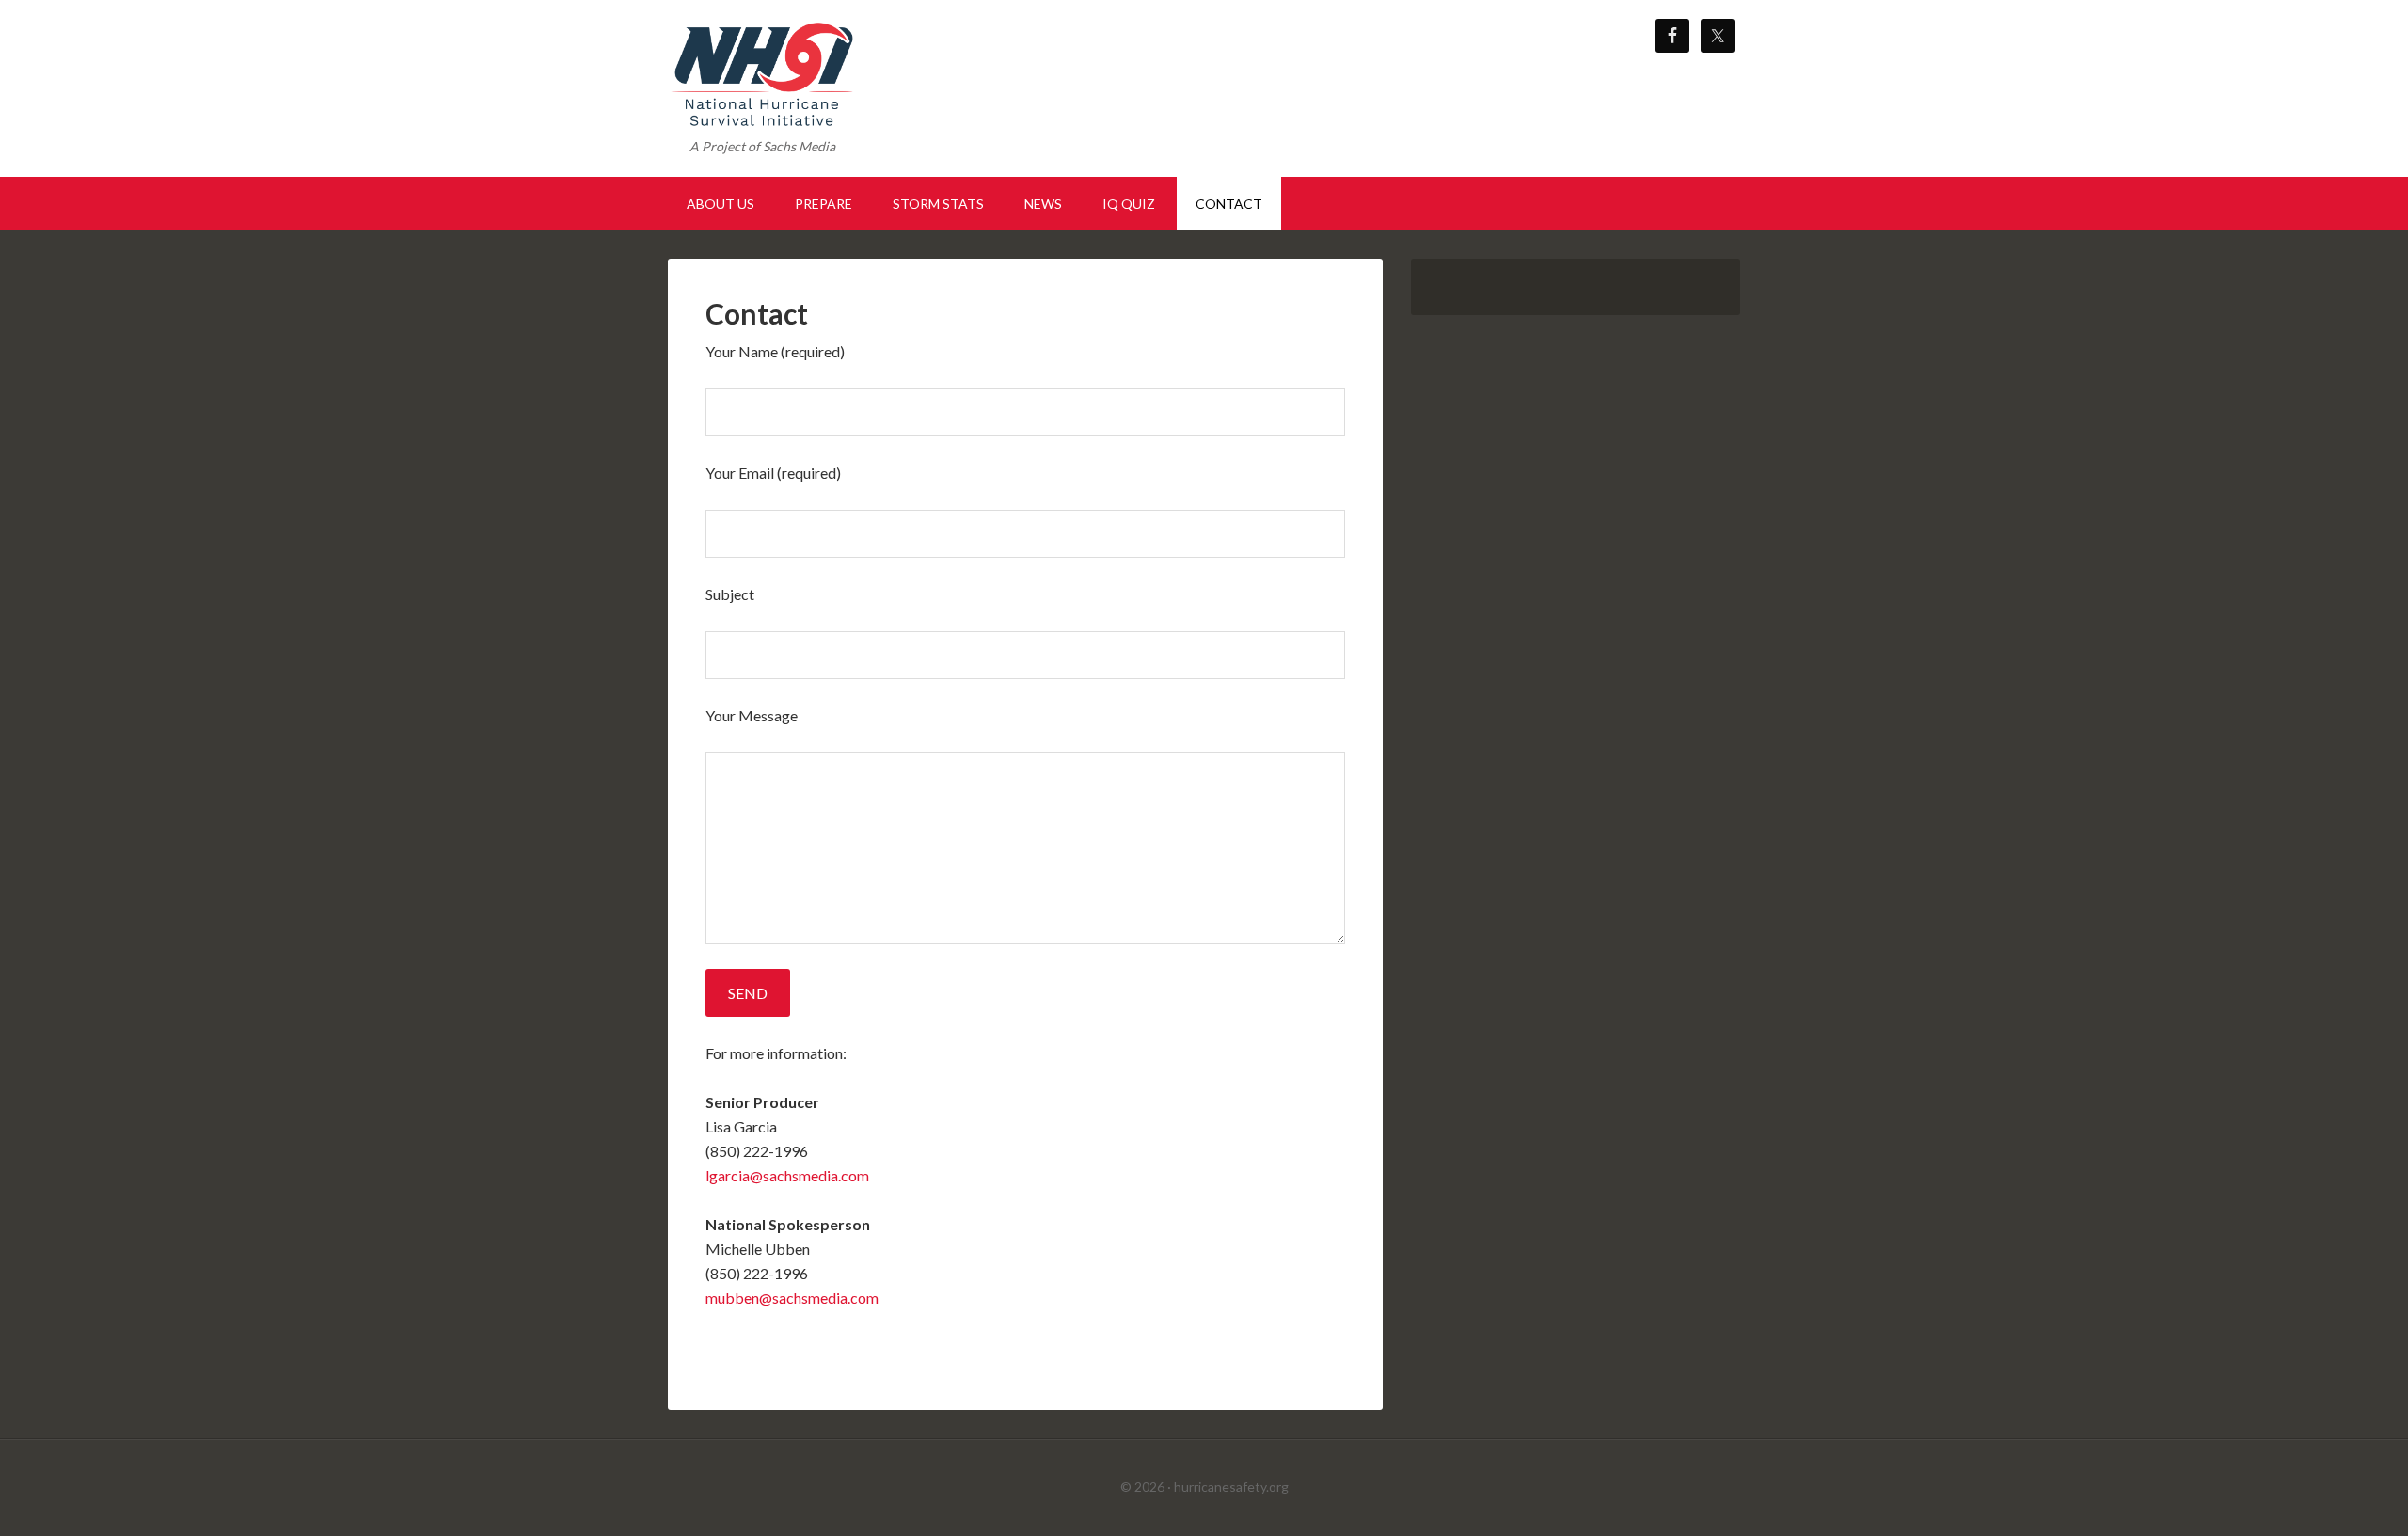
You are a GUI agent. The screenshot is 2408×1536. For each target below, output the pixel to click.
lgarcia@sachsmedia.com (787, 1175)
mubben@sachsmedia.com (792, 1298)
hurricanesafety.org (1231, 1487)
